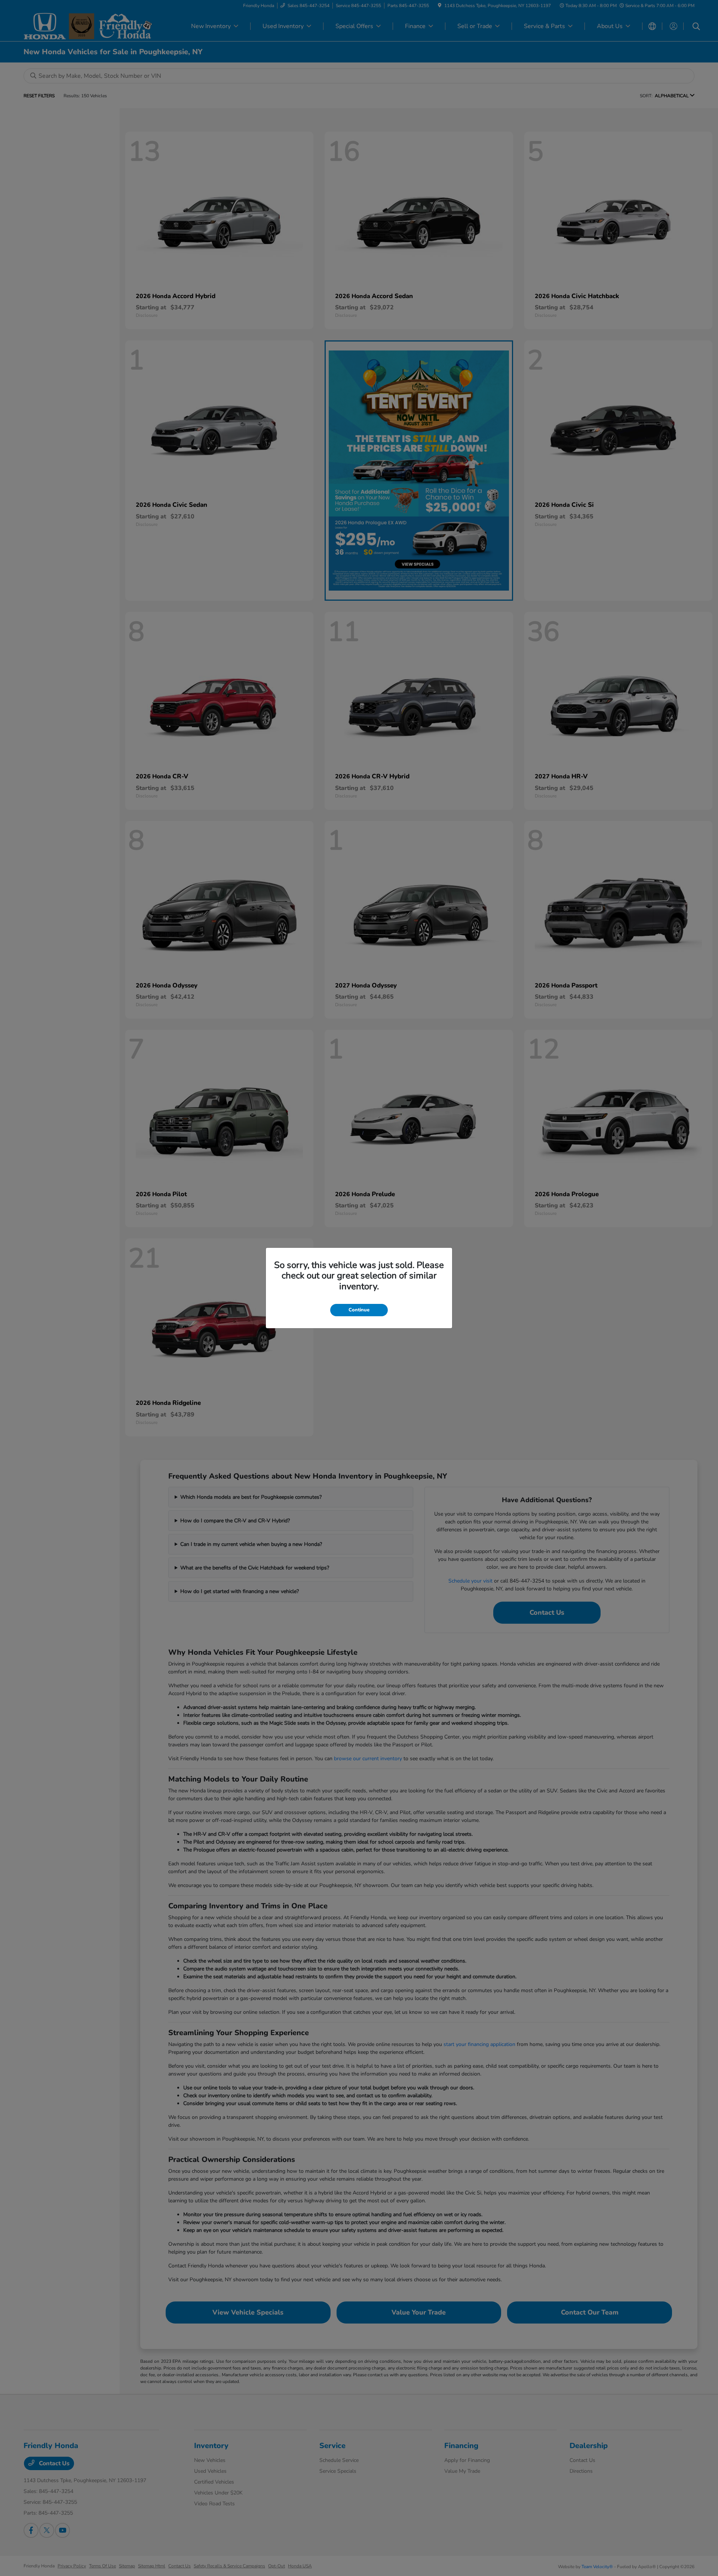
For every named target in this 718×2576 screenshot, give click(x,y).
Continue (359, 1310)
